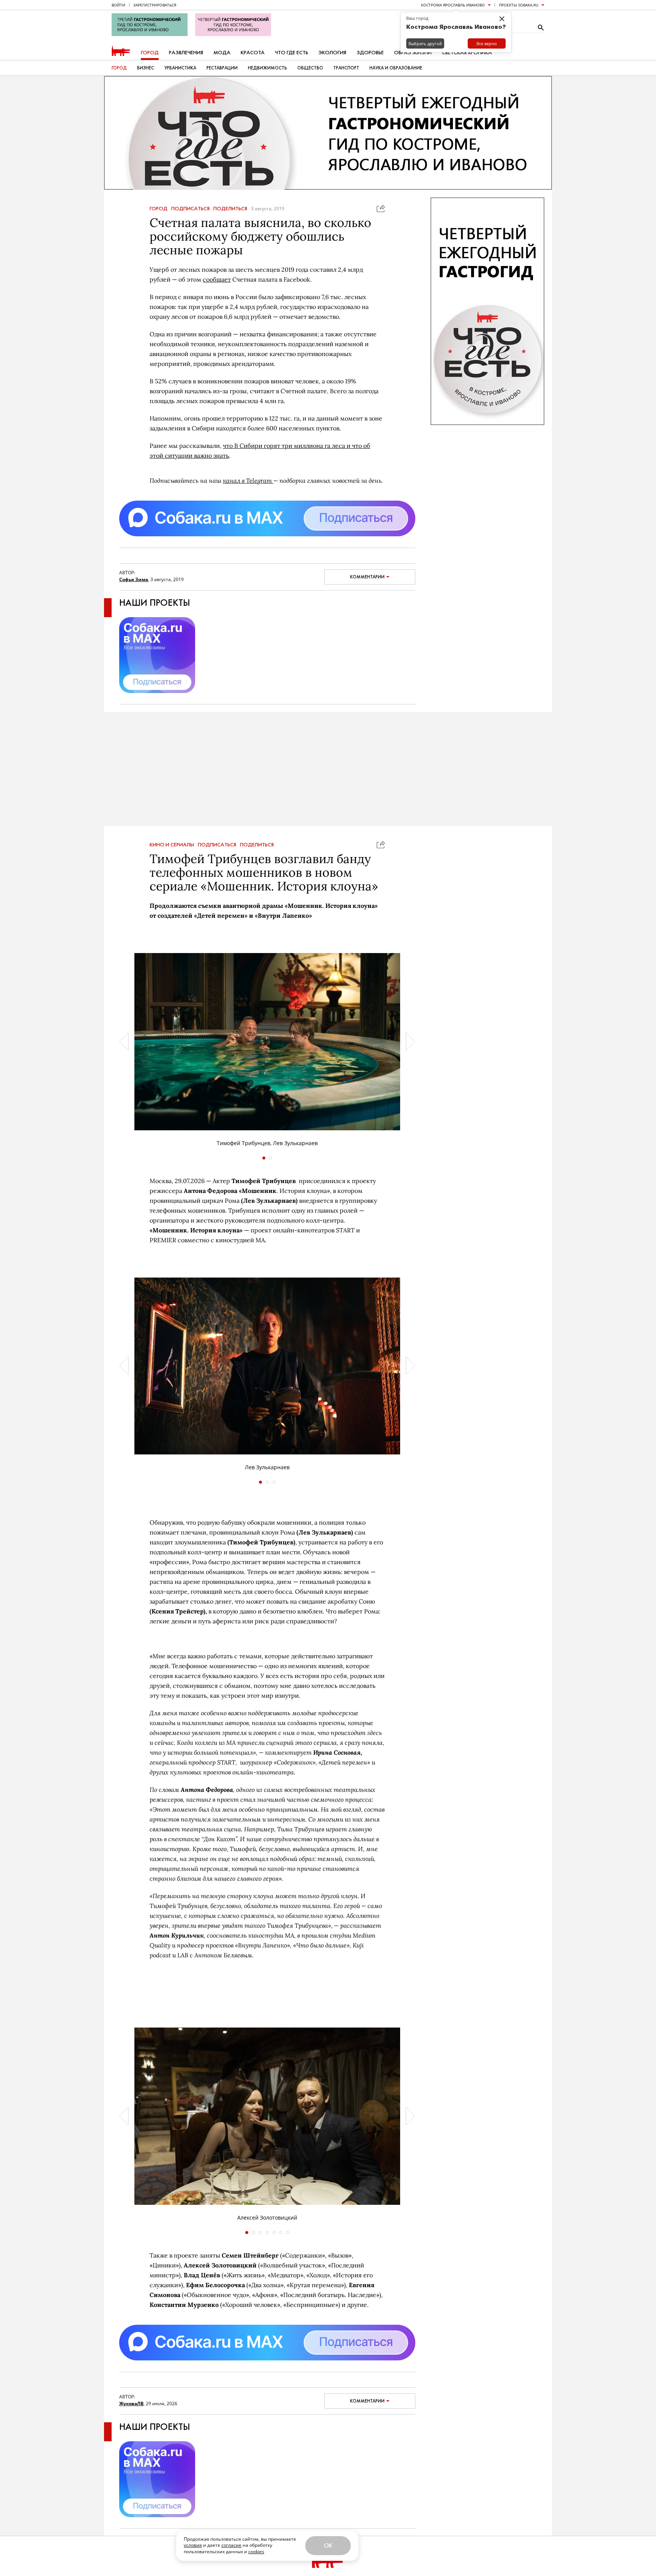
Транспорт (346, 68)
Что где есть (292, 53)
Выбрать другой (425, 43)
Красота (253, 53)
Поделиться (230, 209)
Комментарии (367, 577)
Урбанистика (180, 68)
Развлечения (186, 53)
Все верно (487, 43)
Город (150, 53)
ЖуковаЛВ (131, 2403)
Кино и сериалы (172, 845)
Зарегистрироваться (155, 5)
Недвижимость (267, 68)
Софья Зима (134, 579)
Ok (328, 2545)
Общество (310, 68)
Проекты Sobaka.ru (519, 5)
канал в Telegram (248, 480)
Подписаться (190, 209)
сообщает (217, 279)
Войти (118, 5)
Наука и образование (396, 68)
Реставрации (222, 68)
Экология (332, 53)
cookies (256, 2552)
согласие (231, 2545)
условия (193, 2545)
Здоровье (370, 53)
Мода (222, 53)
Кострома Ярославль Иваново (453, 5)
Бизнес (146, 68)
